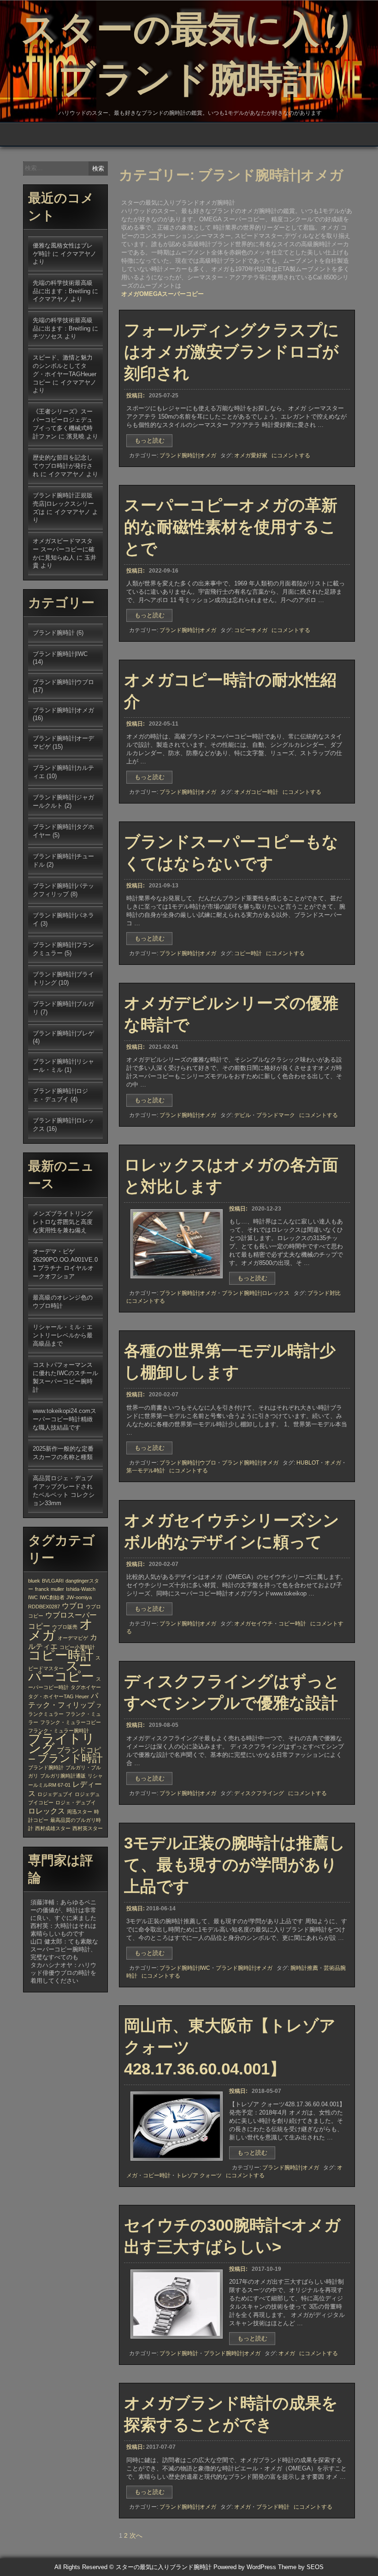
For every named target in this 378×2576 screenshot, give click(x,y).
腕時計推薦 (304, 1968)
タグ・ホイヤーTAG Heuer (59, 1696)
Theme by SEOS (301, 2567)
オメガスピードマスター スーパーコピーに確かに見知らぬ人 (64, 549)
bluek (34, 1581)
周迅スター (80, 1812)
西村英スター (88, 1828)
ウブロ (73, 1606)
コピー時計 (248, 953)
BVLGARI (53, 1581)
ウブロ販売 (65, 1627)
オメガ (333, 1463)
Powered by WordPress (245, 2567)
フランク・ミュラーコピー (71, 1722)
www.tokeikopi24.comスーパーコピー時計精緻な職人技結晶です (65, 1419)
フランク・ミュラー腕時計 (59, 1731)
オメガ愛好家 (251, 455)
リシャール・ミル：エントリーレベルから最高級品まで (63, 1335)
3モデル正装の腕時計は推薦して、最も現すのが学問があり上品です (235, 1864)
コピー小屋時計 (77, 1647)
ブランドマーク (276, 1115)
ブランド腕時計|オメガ (188, 455)
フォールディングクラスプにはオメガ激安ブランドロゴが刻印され (232, 352)
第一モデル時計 (146, 1471)
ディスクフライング (259, 1793)
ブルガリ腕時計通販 (63, 1776)
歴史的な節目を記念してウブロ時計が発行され (63, 466)
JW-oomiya (79, 1597)
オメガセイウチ (254, 1624)
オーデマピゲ (73, 1638)
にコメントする (291, 455)
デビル (242, 1115)
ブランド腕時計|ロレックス (256, 1293)
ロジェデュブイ (55, 1794)
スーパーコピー (61, 1671)
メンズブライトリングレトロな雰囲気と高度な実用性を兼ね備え (63, 1222)
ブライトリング (62, 1743)
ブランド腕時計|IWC (185, 1968)
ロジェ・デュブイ (76, 1802)
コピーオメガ (251, 630)
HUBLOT (308, 1463)
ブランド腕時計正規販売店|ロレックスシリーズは (63, 504)
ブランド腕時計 (179, 2353)
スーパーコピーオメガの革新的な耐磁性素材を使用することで (231, 527)
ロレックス (47, 1811)
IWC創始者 (52, 1597)
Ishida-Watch (81, 1589)
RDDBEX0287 (44, 1607)
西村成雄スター (53, 1828)
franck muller (50, 1589)
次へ (136, 2535)
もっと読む (153, 442)
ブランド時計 (273, 2507)
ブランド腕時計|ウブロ (188, 1463)
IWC (33, 1597)
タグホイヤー (86, 1687)
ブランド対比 (324, 1293)
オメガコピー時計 (256, 792)
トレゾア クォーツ (199, 2175)
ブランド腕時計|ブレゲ (63, 1033)
